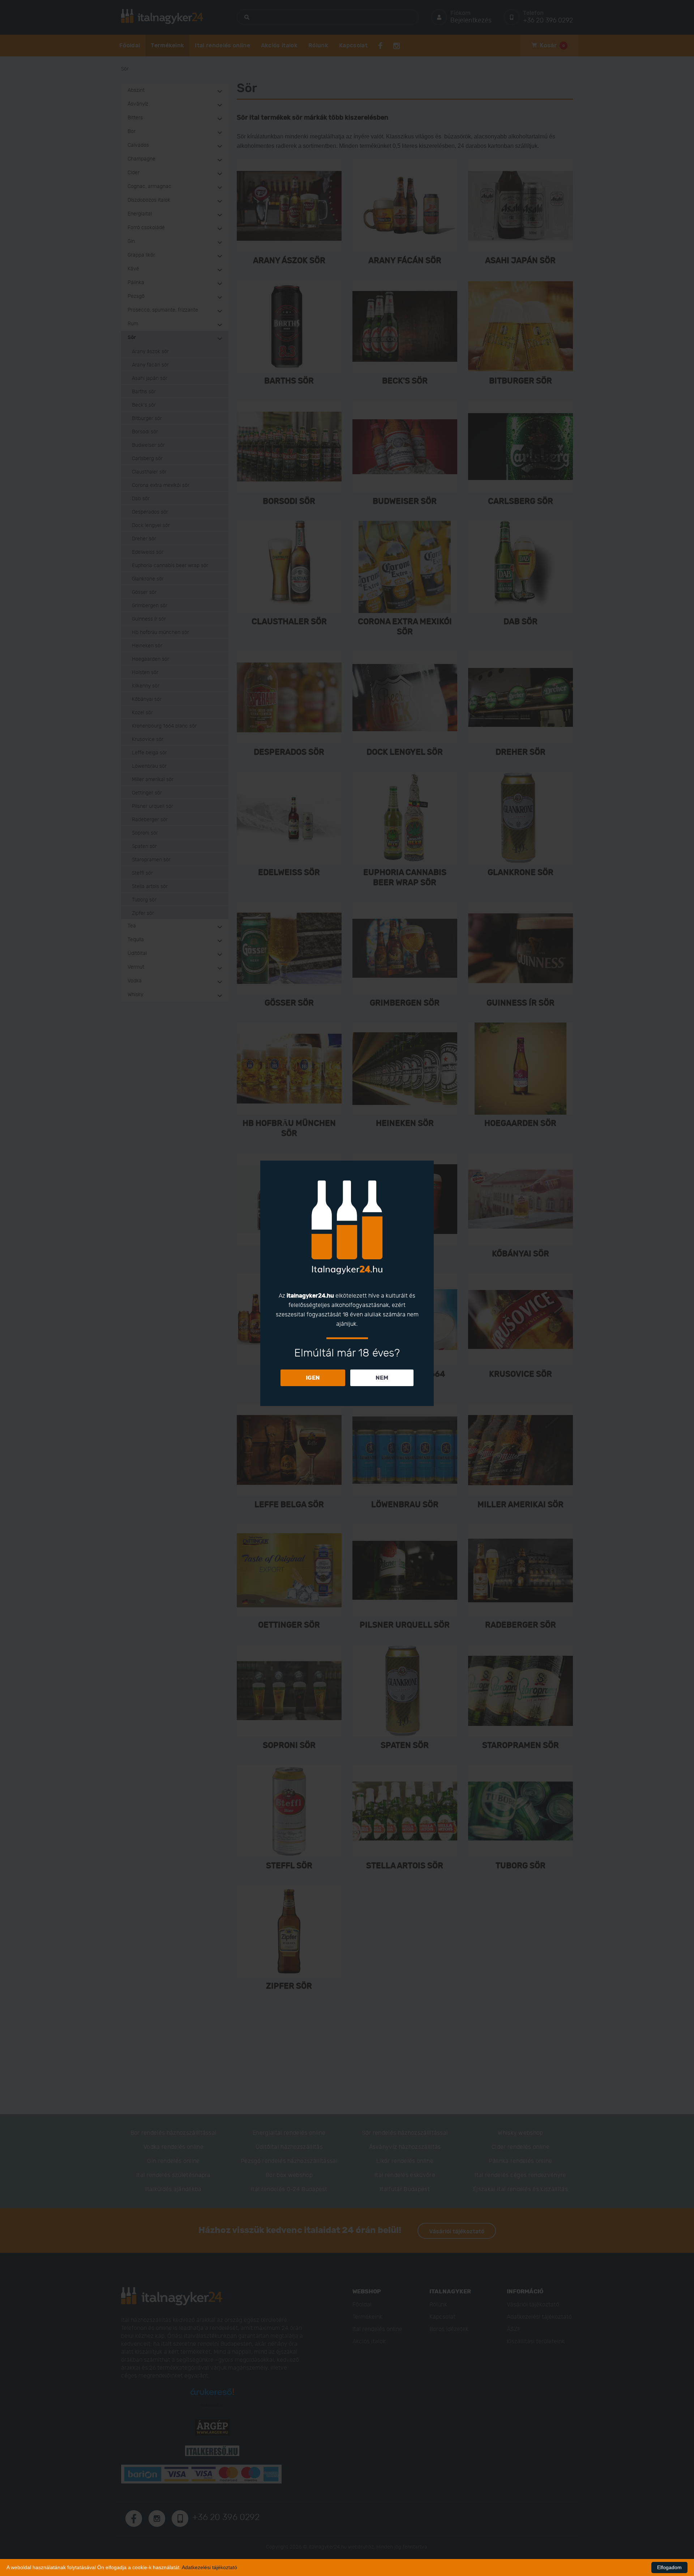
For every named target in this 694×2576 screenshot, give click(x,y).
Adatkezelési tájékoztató (209, 2567)
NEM (382, 1378)
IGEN (313, 1378)
